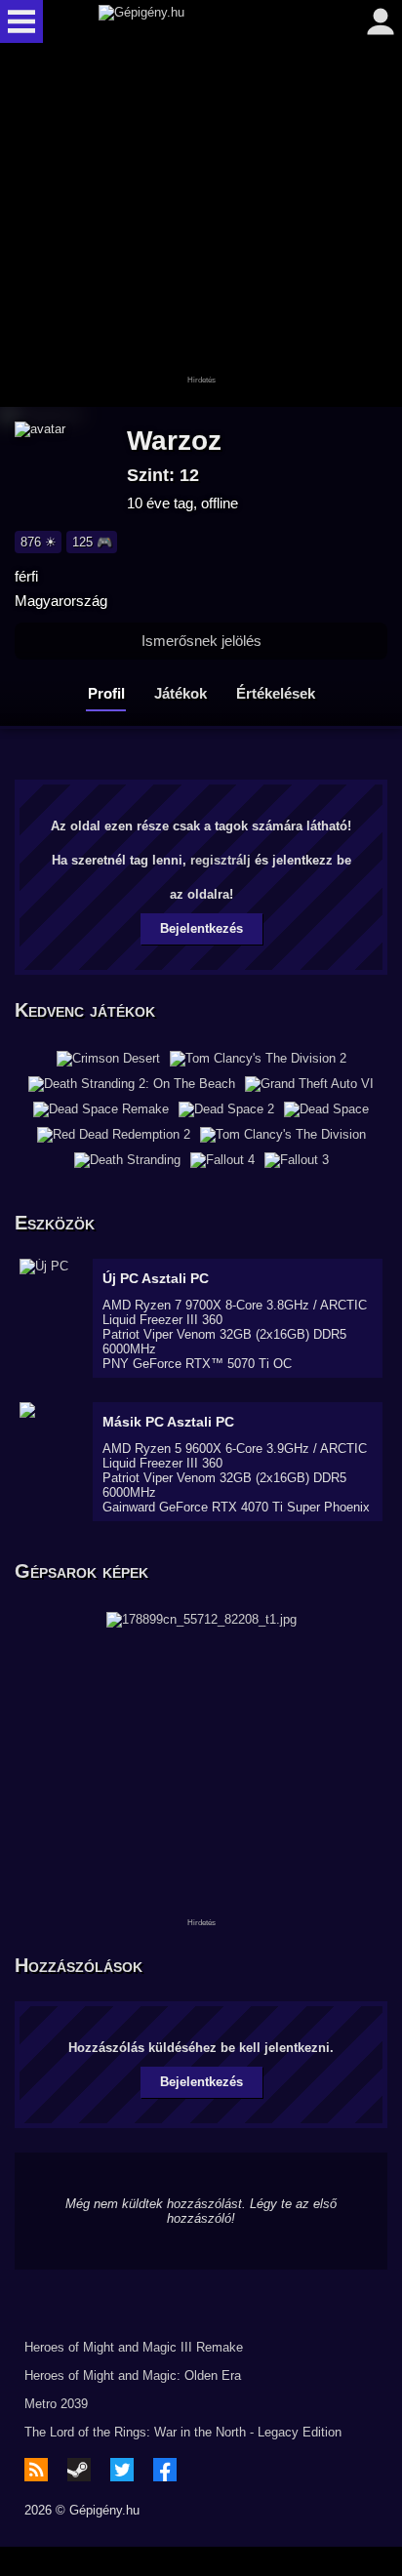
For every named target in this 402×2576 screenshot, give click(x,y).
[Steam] (79, 2470)
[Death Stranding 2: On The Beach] (132, 1084)
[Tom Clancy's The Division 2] (258, 1059)
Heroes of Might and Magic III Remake (134, 2347)
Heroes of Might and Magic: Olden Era (133, 2375)
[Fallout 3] (297, 1160)
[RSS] (36, 2470)
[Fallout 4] (222, 1160)
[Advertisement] (201, 226)
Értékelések (276, 693)
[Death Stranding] (127, 1160)
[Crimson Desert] (108, 1059)
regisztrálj (221, 860)
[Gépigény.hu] (196, 21)
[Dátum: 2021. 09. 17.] (201, 1618)
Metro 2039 (56, 2404)
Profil (106, 693)
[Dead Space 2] (226, 1109)
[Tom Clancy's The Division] (283, 1135)
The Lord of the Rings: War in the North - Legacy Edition (183, 2432)
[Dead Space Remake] (101, 1109)
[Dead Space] (326, 1109)
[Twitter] (122, 2470)
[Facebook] (165, 2470)
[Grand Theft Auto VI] (309, 1084)
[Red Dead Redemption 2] (114, 1135)
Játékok (181, 693)
